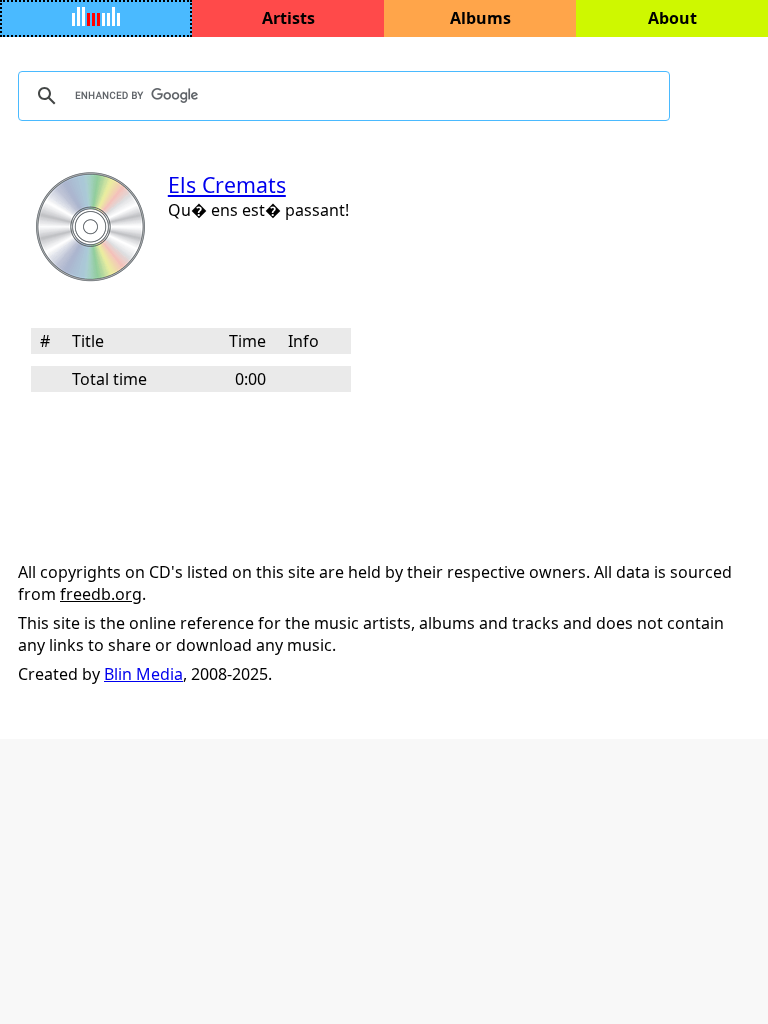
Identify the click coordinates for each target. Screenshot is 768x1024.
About (672, 18)
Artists (288, 18)
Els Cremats (227, 184)
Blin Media (143, 674)
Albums (480, 18)
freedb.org (101, 594)
